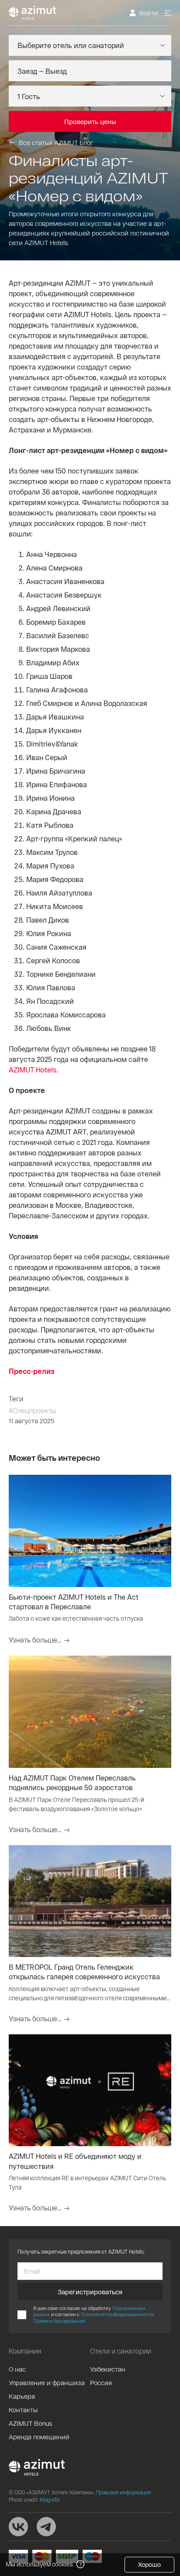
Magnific (50, 2500)
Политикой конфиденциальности (117, 2314)
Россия (101, 2382)
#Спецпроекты (32, 1410)
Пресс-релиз (32, 1371)
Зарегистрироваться (90, 2292)
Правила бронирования (59, 2321)
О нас (17, 2369)
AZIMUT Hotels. (33, 1070)
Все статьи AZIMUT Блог (56, 142)
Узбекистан (108, 2369)
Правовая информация (123, 2492)
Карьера (22, 2396)
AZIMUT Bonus (30, 2423)
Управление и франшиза (47, 2382)
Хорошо (149, 2564)
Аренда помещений (39, 2437)
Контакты (23, 2410)
